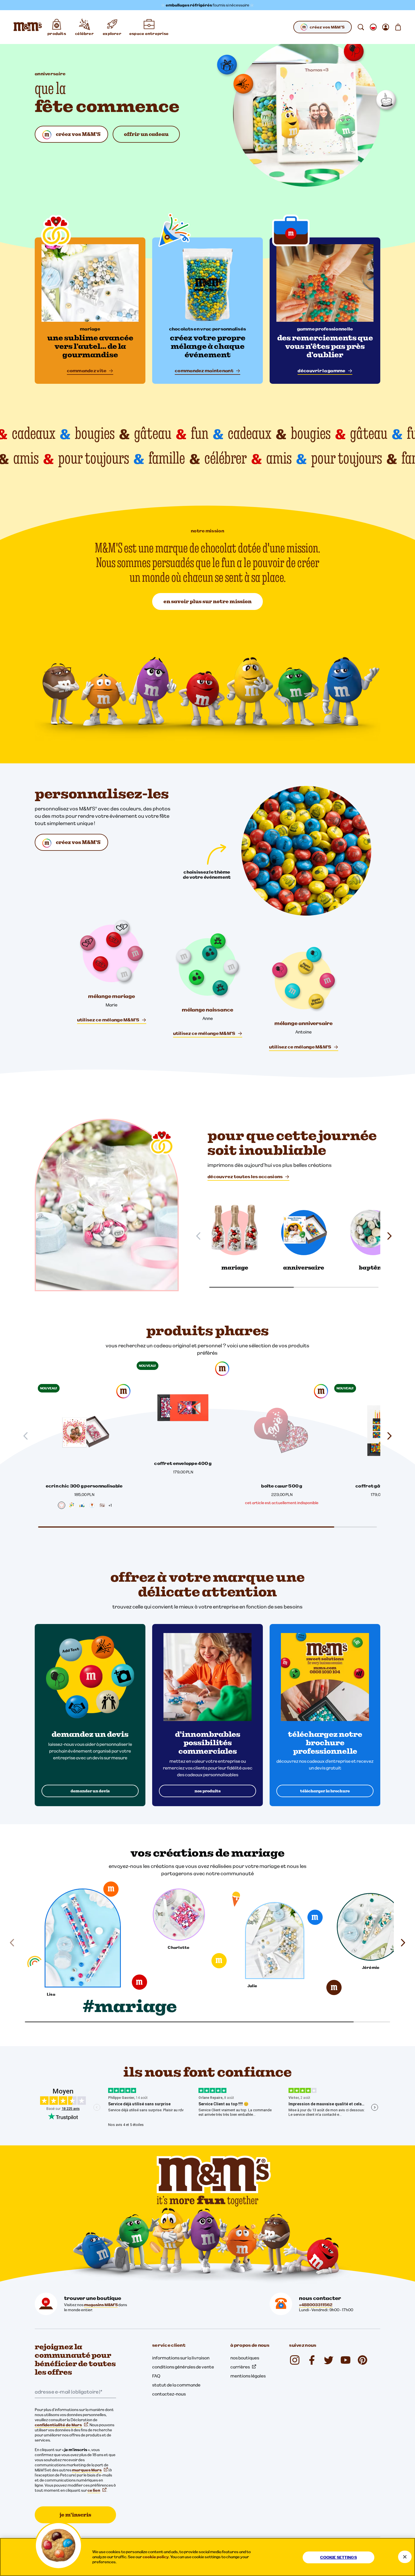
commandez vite (87, 371)
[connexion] (386, 27)
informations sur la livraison (181, 2358)
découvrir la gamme (321, 371)
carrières (240, 2367)
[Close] (405, 2557)
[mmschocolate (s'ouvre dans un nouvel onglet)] (295, 2360)
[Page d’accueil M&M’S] (28, 27)
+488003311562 (316, 2305)
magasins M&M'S (101, 2305)
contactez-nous (169, 2394)
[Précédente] (201, 1236)
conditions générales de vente (183, 2367)
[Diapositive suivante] (387, 1436)
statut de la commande (176, 2385)
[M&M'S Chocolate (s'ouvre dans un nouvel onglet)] (362, 2360)
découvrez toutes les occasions (245, 1176)
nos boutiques (245, 2358)
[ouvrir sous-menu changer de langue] (373, 27)
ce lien (94, 2490)
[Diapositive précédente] (28, 1436)
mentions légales (248, 2376)
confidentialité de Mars (58, 2425)
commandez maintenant (204, 371)
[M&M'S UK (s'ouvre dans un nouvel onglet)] (312, 2360)
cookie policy (156, 2557)
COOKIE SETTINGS (338, 2557)
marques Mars (87, 2470)
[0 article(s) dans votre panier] (398, 27)
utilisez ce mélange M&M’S (108, 1020)
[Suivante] (387, 1236)
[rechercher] (361, 27)
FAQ (156, 2376)
